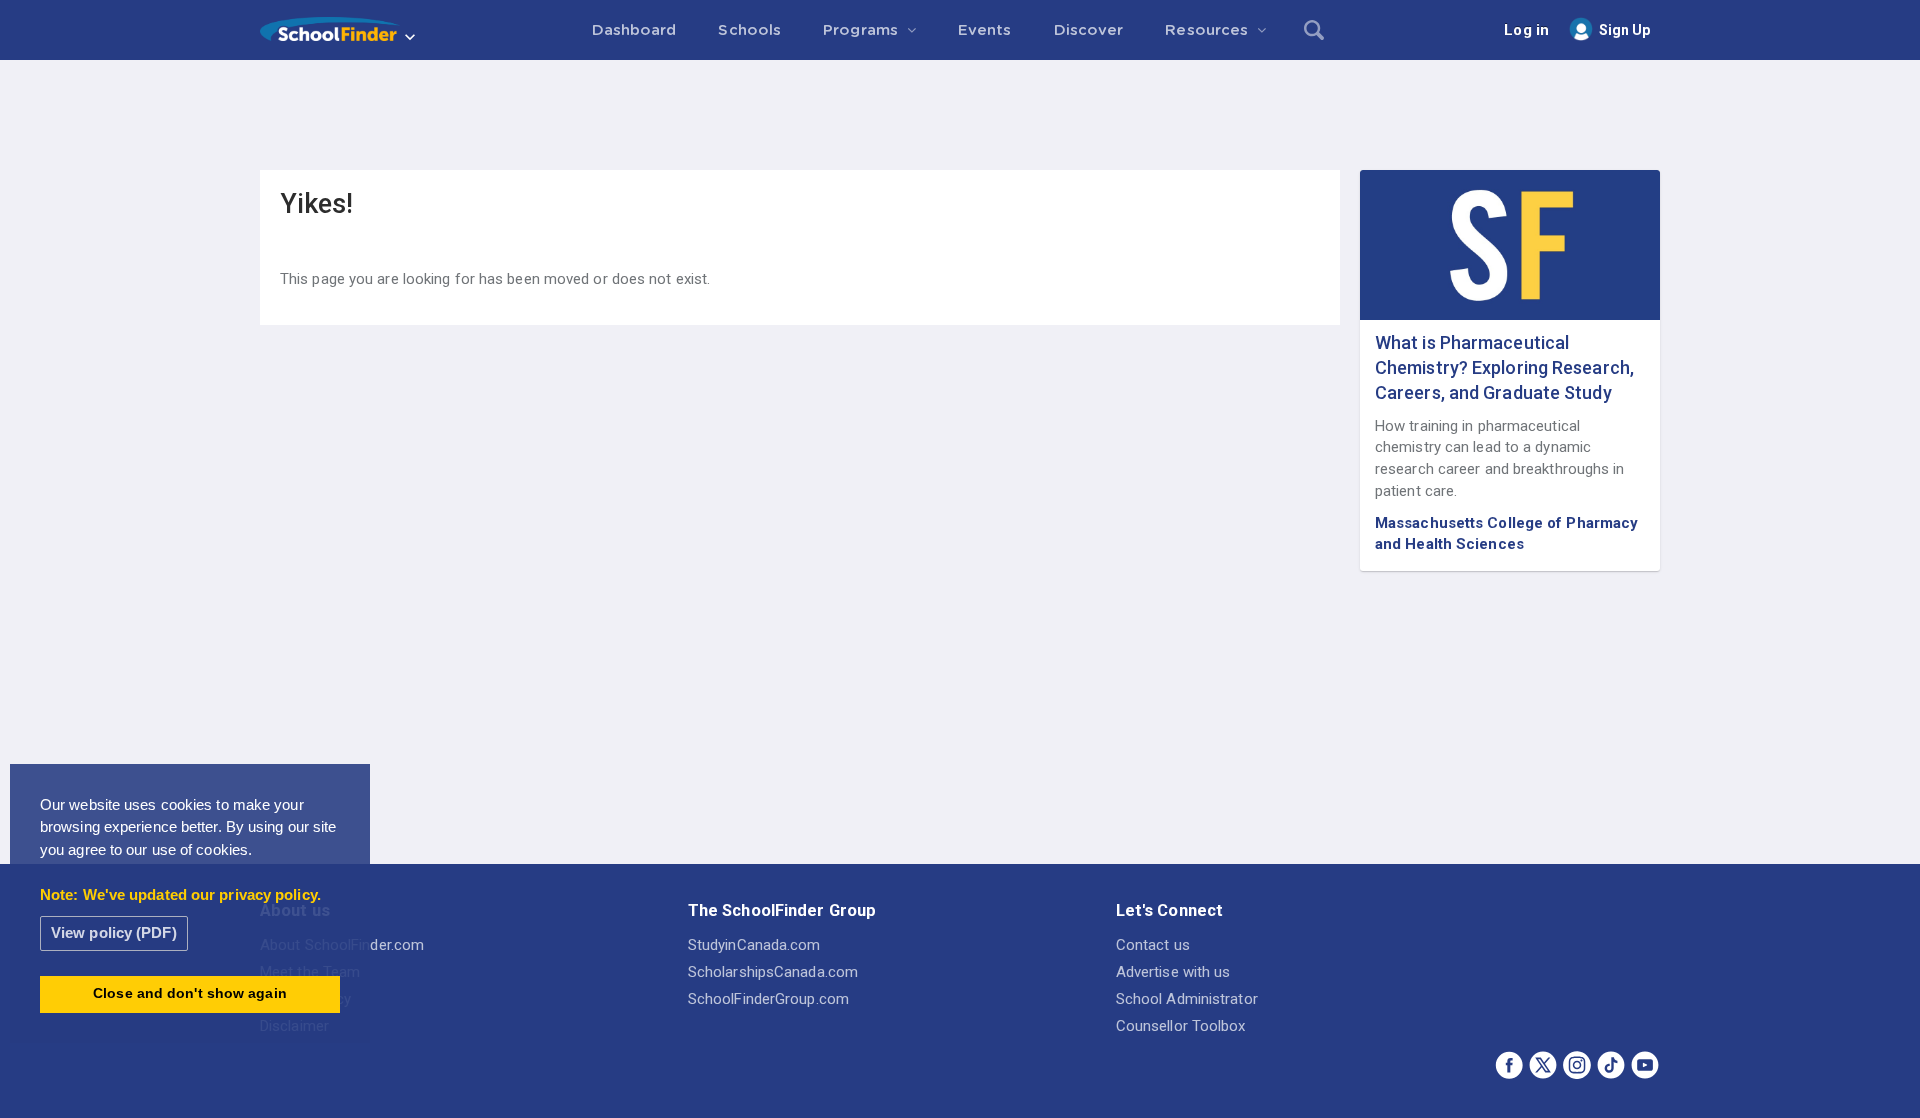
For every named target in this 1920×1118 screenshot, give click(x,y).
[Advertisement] (960, 115)
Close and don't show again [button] (190, 993)
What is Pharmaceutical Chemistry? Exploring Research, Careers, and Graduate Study (1504, 367)
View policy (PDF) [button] (114, 932)
